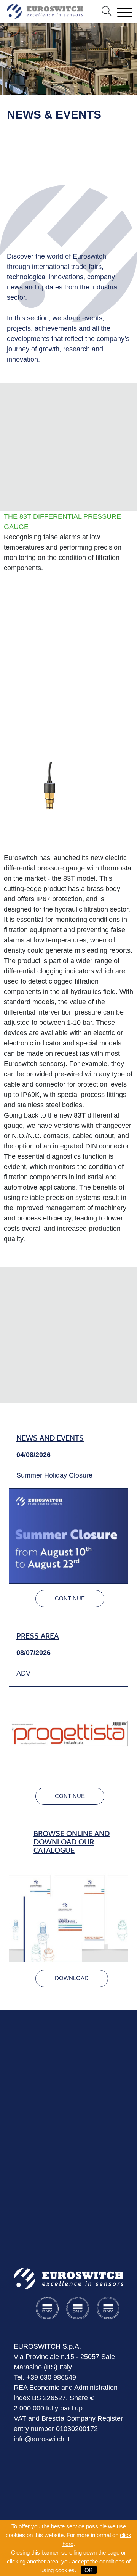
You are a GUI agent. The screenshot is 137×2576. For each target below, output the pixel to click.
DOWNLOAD (72, 1978)
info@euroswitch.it (42, 2439)
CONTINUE (70, 1598)
